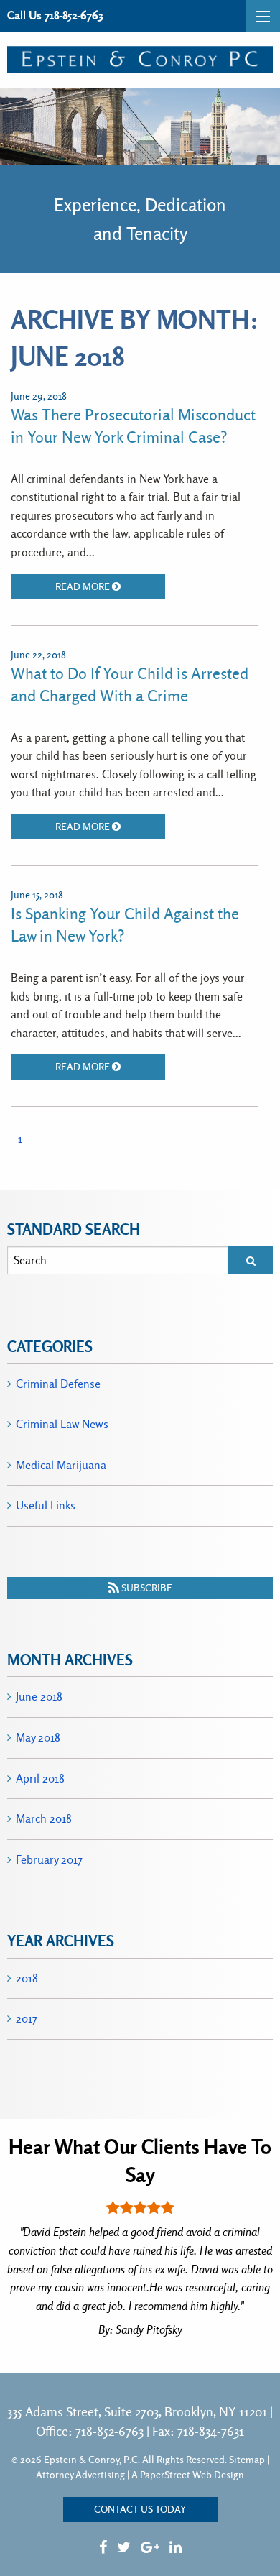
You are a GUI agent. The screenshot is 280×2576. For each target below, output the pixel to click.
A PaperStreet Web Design (188, 2475)
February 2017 (49, 1860)
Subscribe (146, 1588)
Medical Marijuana (61, 1465)
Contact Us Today (140, 2509)
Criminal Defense (58, 1384)
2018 (27, 1978)
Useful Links (46, 1505)
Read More (84, 586)
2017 (27, 2019)
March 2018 (44, 1819)
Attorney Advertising (80, 2475)
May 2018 (38, 1738)
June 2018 (39, 1697)
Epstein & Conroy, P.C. (92, 2460)
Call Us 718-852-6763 (55, 15)
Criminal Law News (62, 1424)
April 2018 (40, 1779)
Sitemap (247, 2460)
